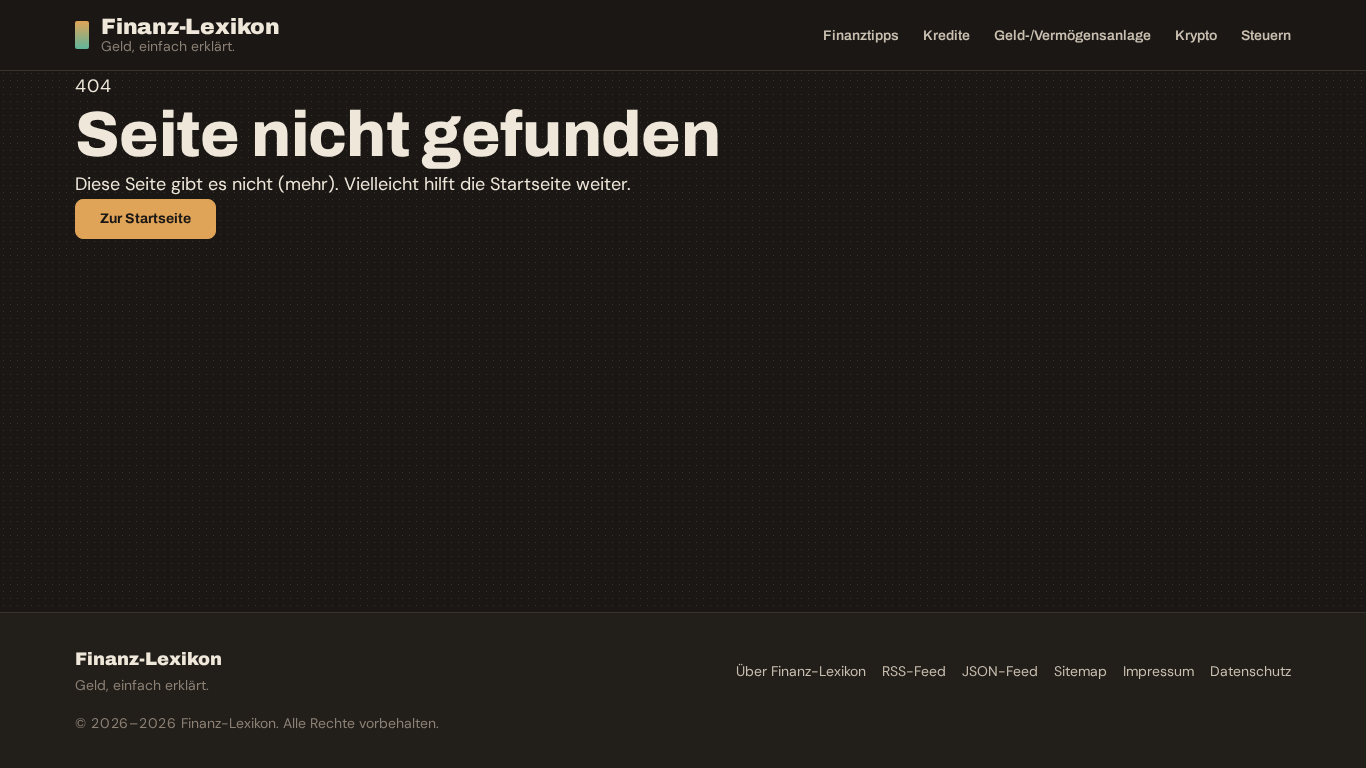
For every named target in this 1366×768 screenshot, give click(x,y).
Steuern (1266, 35)
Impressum (1158, 671)
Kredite (946, 35)
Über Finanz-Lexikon (801, 671)
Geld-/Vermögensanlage (1072, 35)
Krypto (1196, 35)
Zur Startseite (145, 218)
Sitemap (1080, 671)
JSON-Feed (1000, 671)
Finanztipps (861, 35)
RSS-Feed (914, 671)
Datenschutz (1250, 671)
